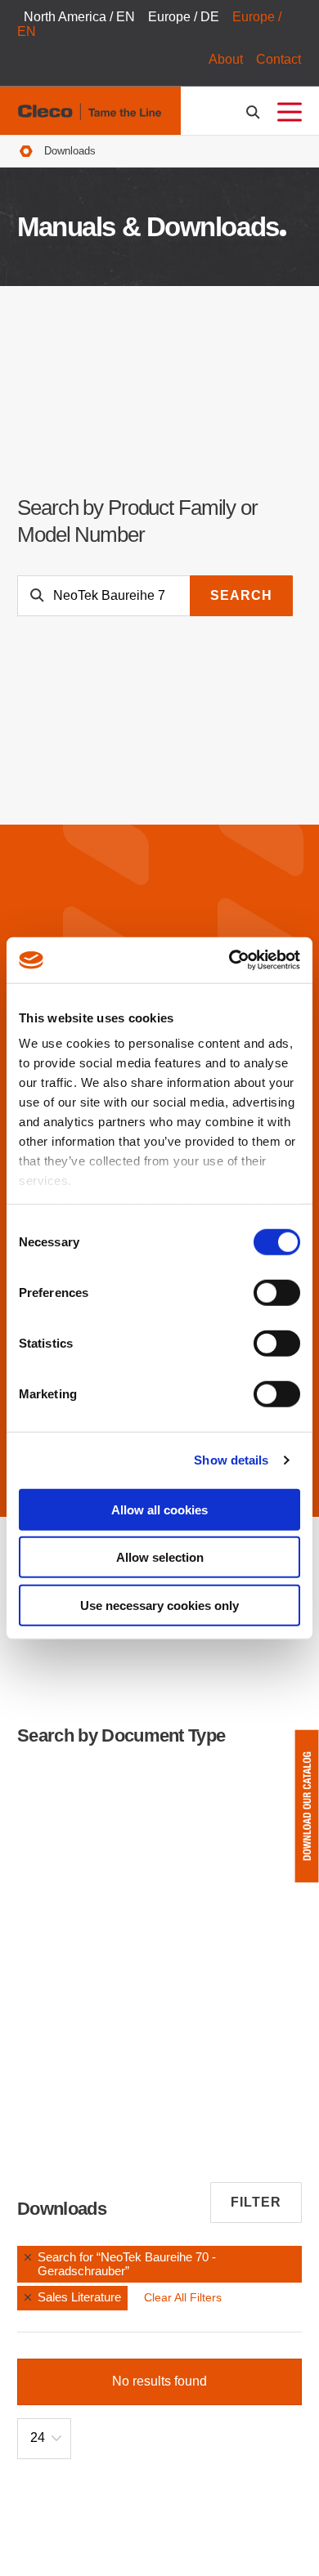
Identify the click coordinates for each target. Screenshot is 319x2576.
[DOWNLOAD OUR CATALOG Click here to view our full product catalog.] (307, 1806)
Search (241, 595)
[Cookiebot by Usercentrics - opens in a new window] (229, 960)
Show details (231, 1460)
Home (26, 152)
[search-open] (256, 112)
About (226, 59)
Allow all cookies (159, 1509)
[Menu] (290, 112)
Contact (279, 59)
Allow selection (160, 1557)
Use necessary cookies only (159, 1605)
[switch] (277, 1292)
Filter (256, 2202)
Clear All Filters (183, 2297)
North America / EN (79, 17)
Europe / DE (184, 17)
